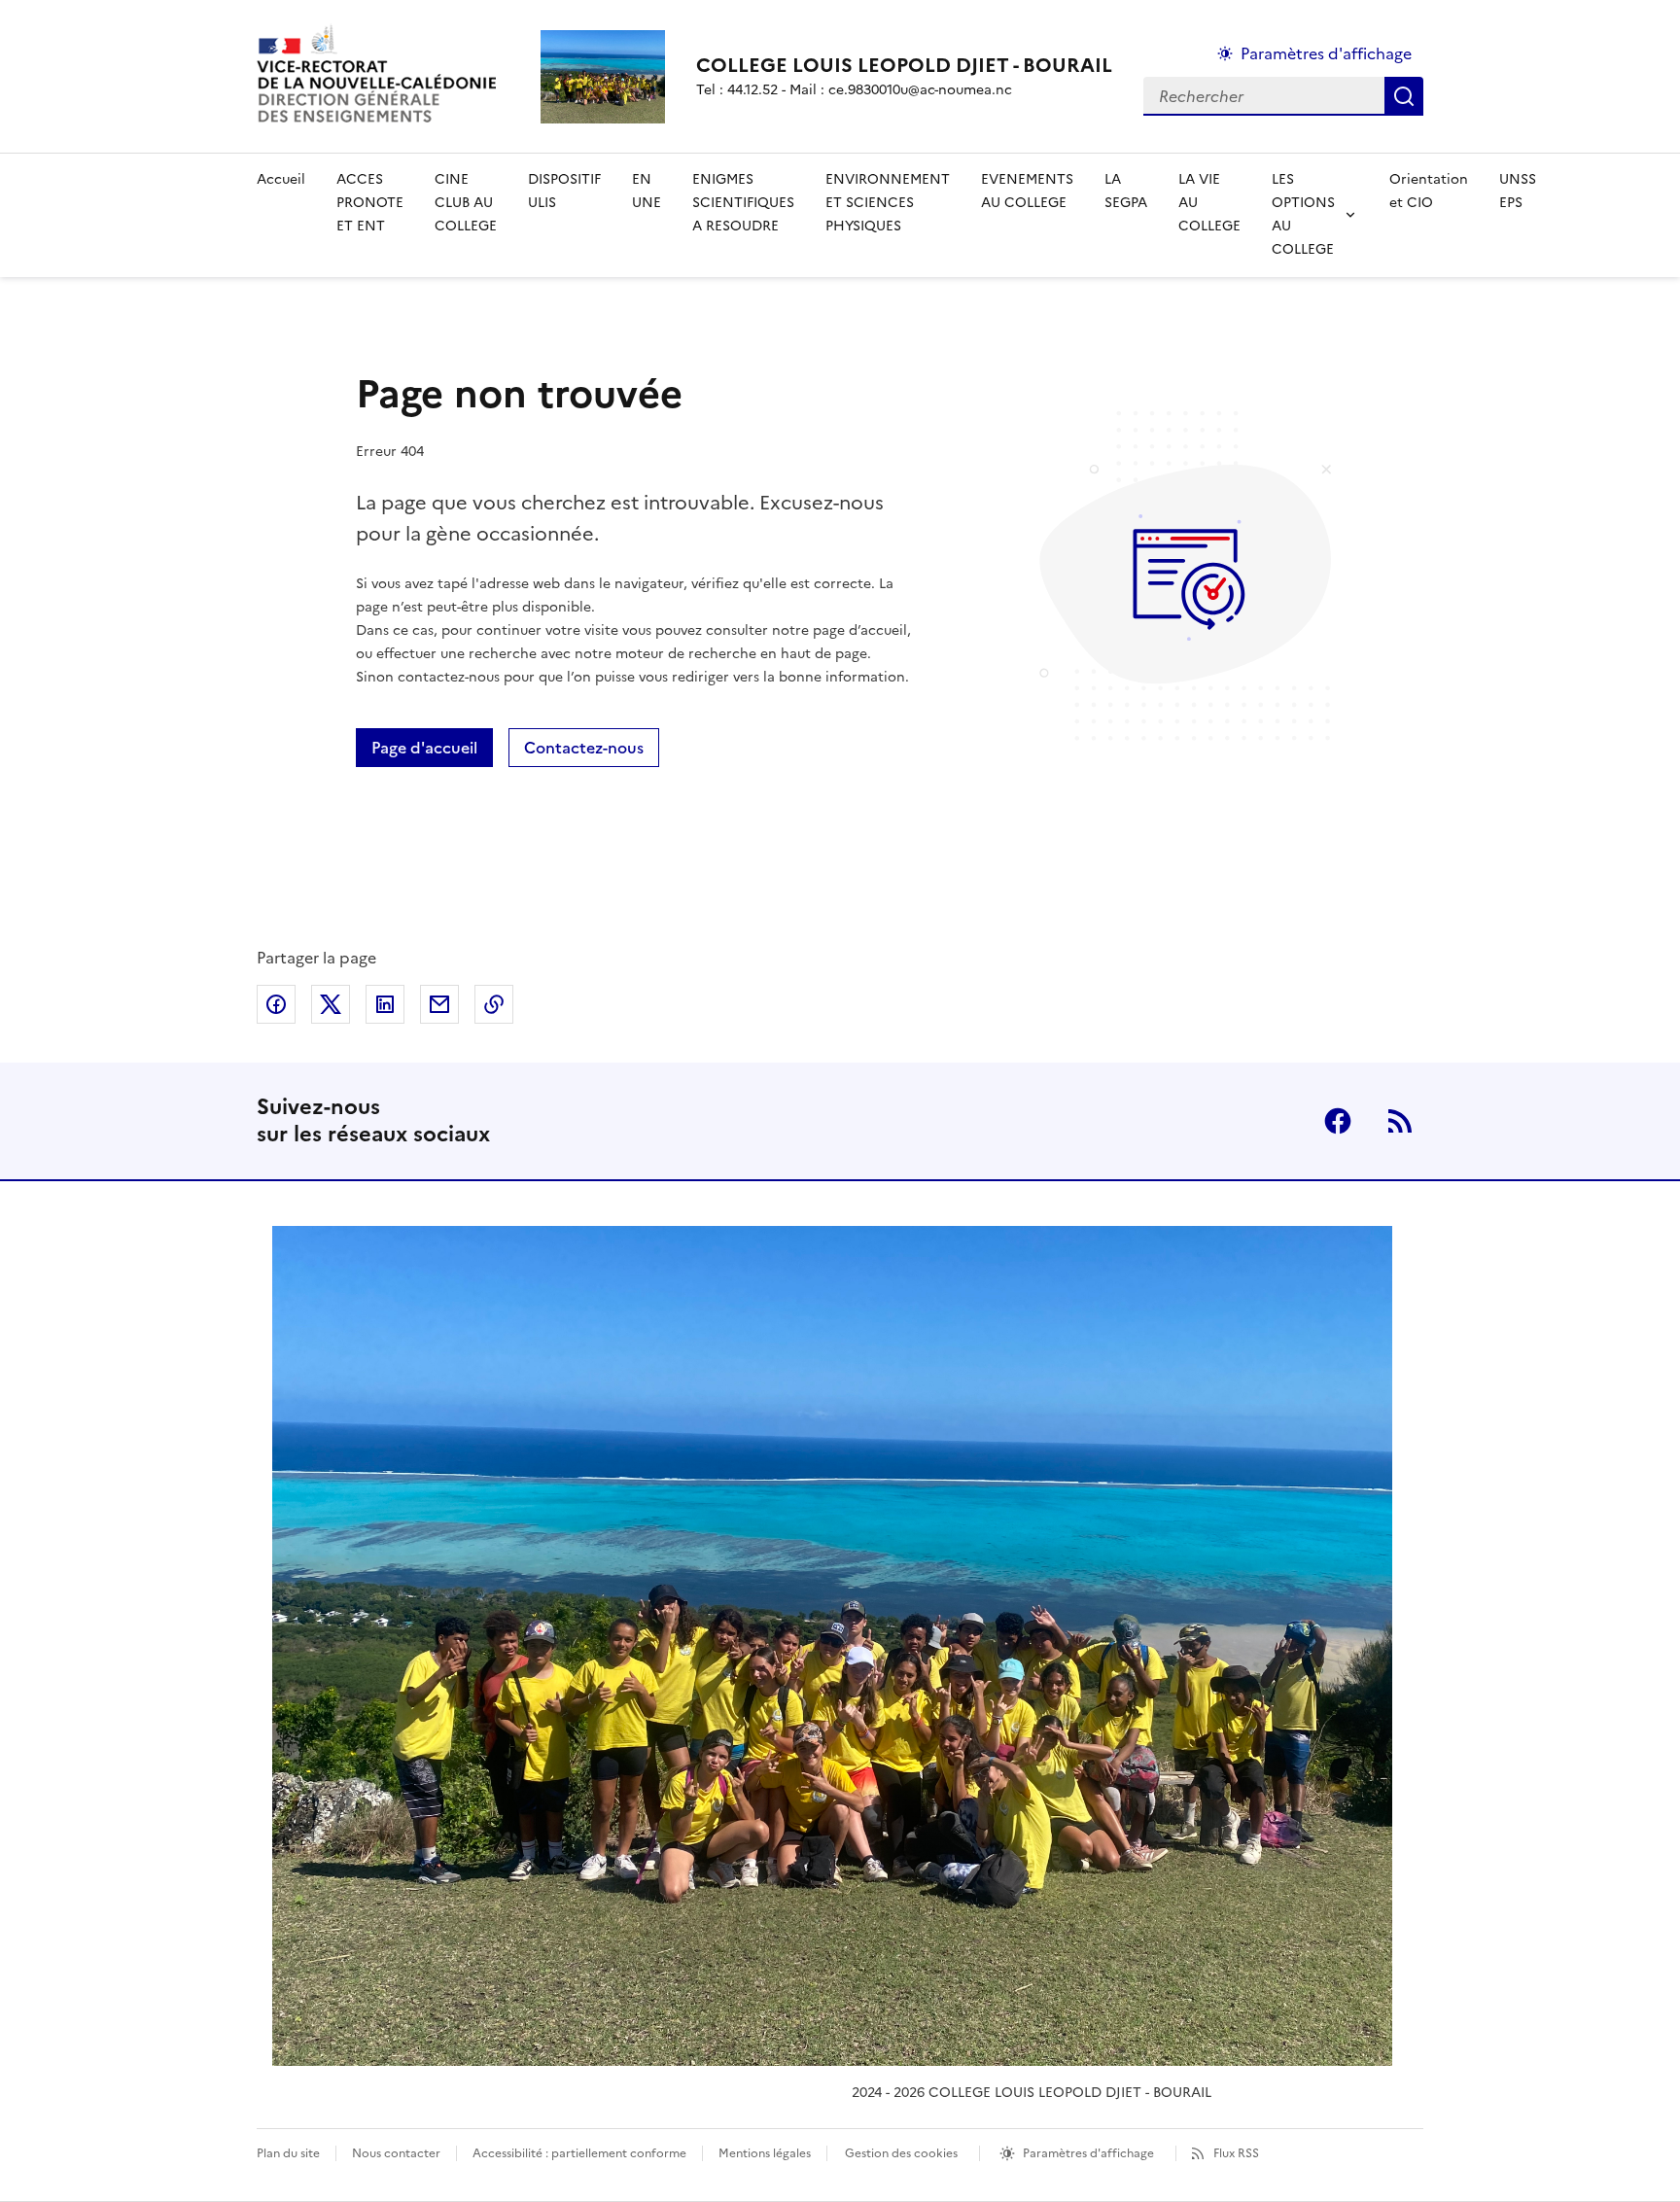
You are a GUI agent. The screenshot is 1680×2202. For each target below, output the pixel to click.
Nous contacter (396, 2153)
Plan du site (288, 2153)
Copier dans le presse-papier (494, 1004)
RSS (1400, 1121)
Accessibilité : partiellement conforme (579, 2153)
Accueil (281, 179)
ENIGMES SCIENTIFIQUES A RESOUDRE (743, 203)
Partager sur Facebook (276, 1004)
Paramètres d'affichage (1326, 53)
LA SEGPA (1126, 191)
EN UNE (647, 191)
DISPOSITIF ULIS (564, 191)
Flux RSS (1236, 2153)
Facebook (1338, 1121)
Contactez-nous (584, 748)
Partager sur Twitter (331, 1004)
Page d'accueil (424, 748)
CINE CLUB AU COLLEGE (466, 203)
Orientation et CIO (1429, 191)
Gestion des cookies (901, 2153)
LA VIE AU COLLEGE (1209, 203)
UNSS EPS (1518, 191)
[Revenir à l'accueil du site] (832, 1646)
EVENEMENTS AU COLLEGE (1027, 191)
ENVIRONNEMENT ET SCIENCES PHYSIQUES (888, 203)
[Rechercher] (1404, 96)
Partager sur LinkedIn (385, 1004)
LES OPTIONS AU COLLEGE (1303, 214)
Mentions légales (765, 2153)
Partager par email (439, 1004)
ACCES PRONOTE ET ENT (370, 203)
